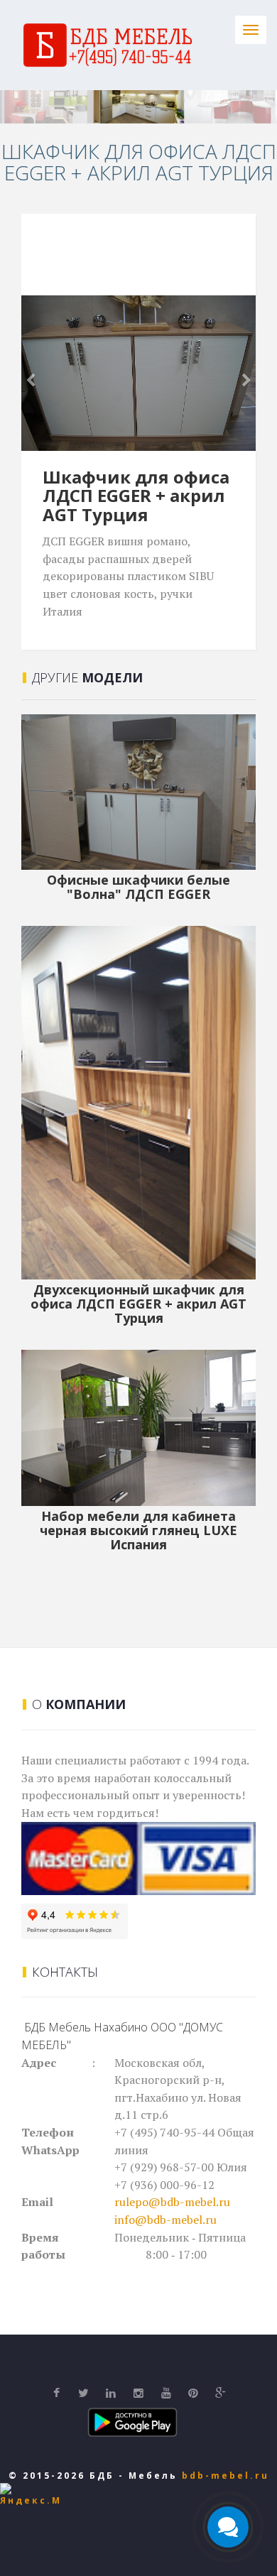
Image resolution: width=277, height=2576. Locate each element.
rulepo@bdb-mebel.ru (172, 2202)
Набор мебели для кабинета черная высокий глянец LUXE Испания (138, 1530)
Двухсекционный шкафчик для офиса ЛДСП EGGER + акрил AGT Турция (138, 1304)
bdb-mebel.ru (226, 2476)
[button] (39, 373)
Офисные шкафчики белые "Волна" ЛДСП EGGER (138, 887)
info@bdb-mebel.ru (165, 2220)
